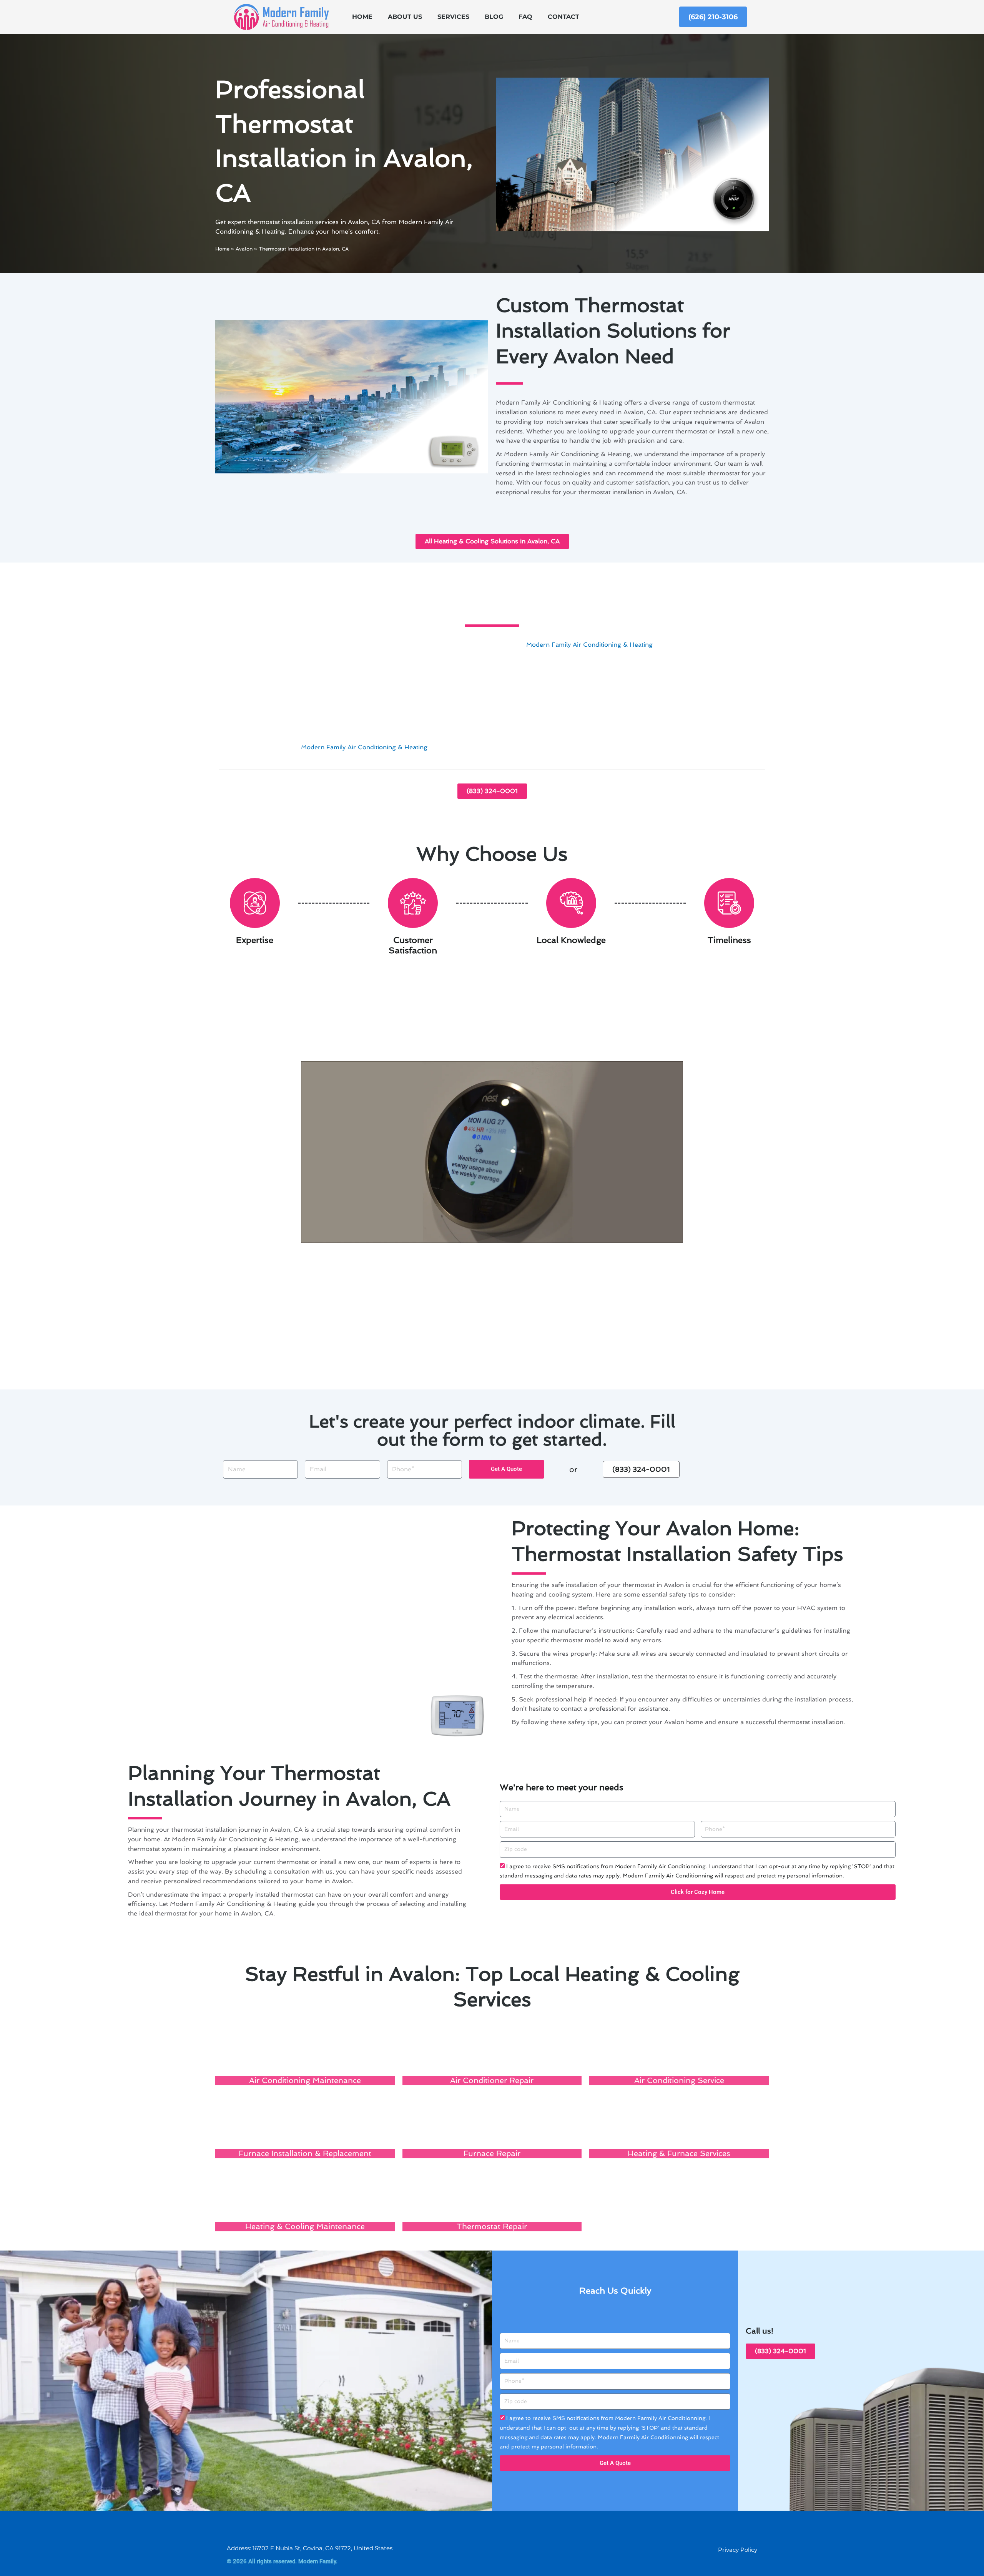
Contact (563, 17)
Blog (494, 17)
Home (362, 17)
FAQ (525, 17)
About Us (405, 17)
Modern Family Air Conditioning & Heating (589, 645)
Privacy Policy (738, 2550)
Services (453, 17)
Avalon (244, 249)
